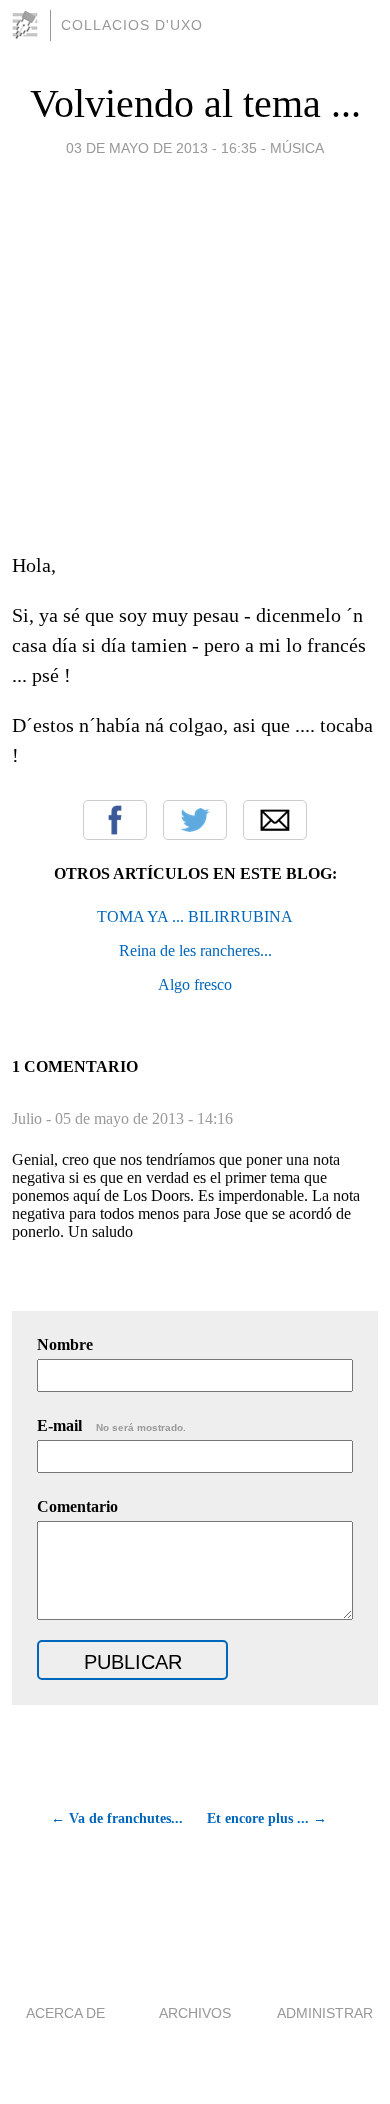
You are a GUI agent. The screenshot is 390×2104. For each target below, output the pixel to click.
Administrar (325, 2013)
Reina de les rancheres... (195, 950)
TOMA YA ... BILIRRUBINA (195, 916)
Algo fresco (195, 984)
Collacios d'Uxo (132, 25)
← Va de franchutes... (117, 1818)
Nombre (65, 1344)
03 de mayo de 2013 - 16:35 (161, 148)
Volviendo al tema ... (195, 103)
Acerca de (65, 2013)
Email (275, 820)
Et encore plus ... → (267, 1818)
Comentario (77, 1506)
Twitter (195, 820)
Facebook (115, 820)
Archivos (195, 2013)
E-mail (111, 1425)
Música (297, 148)
